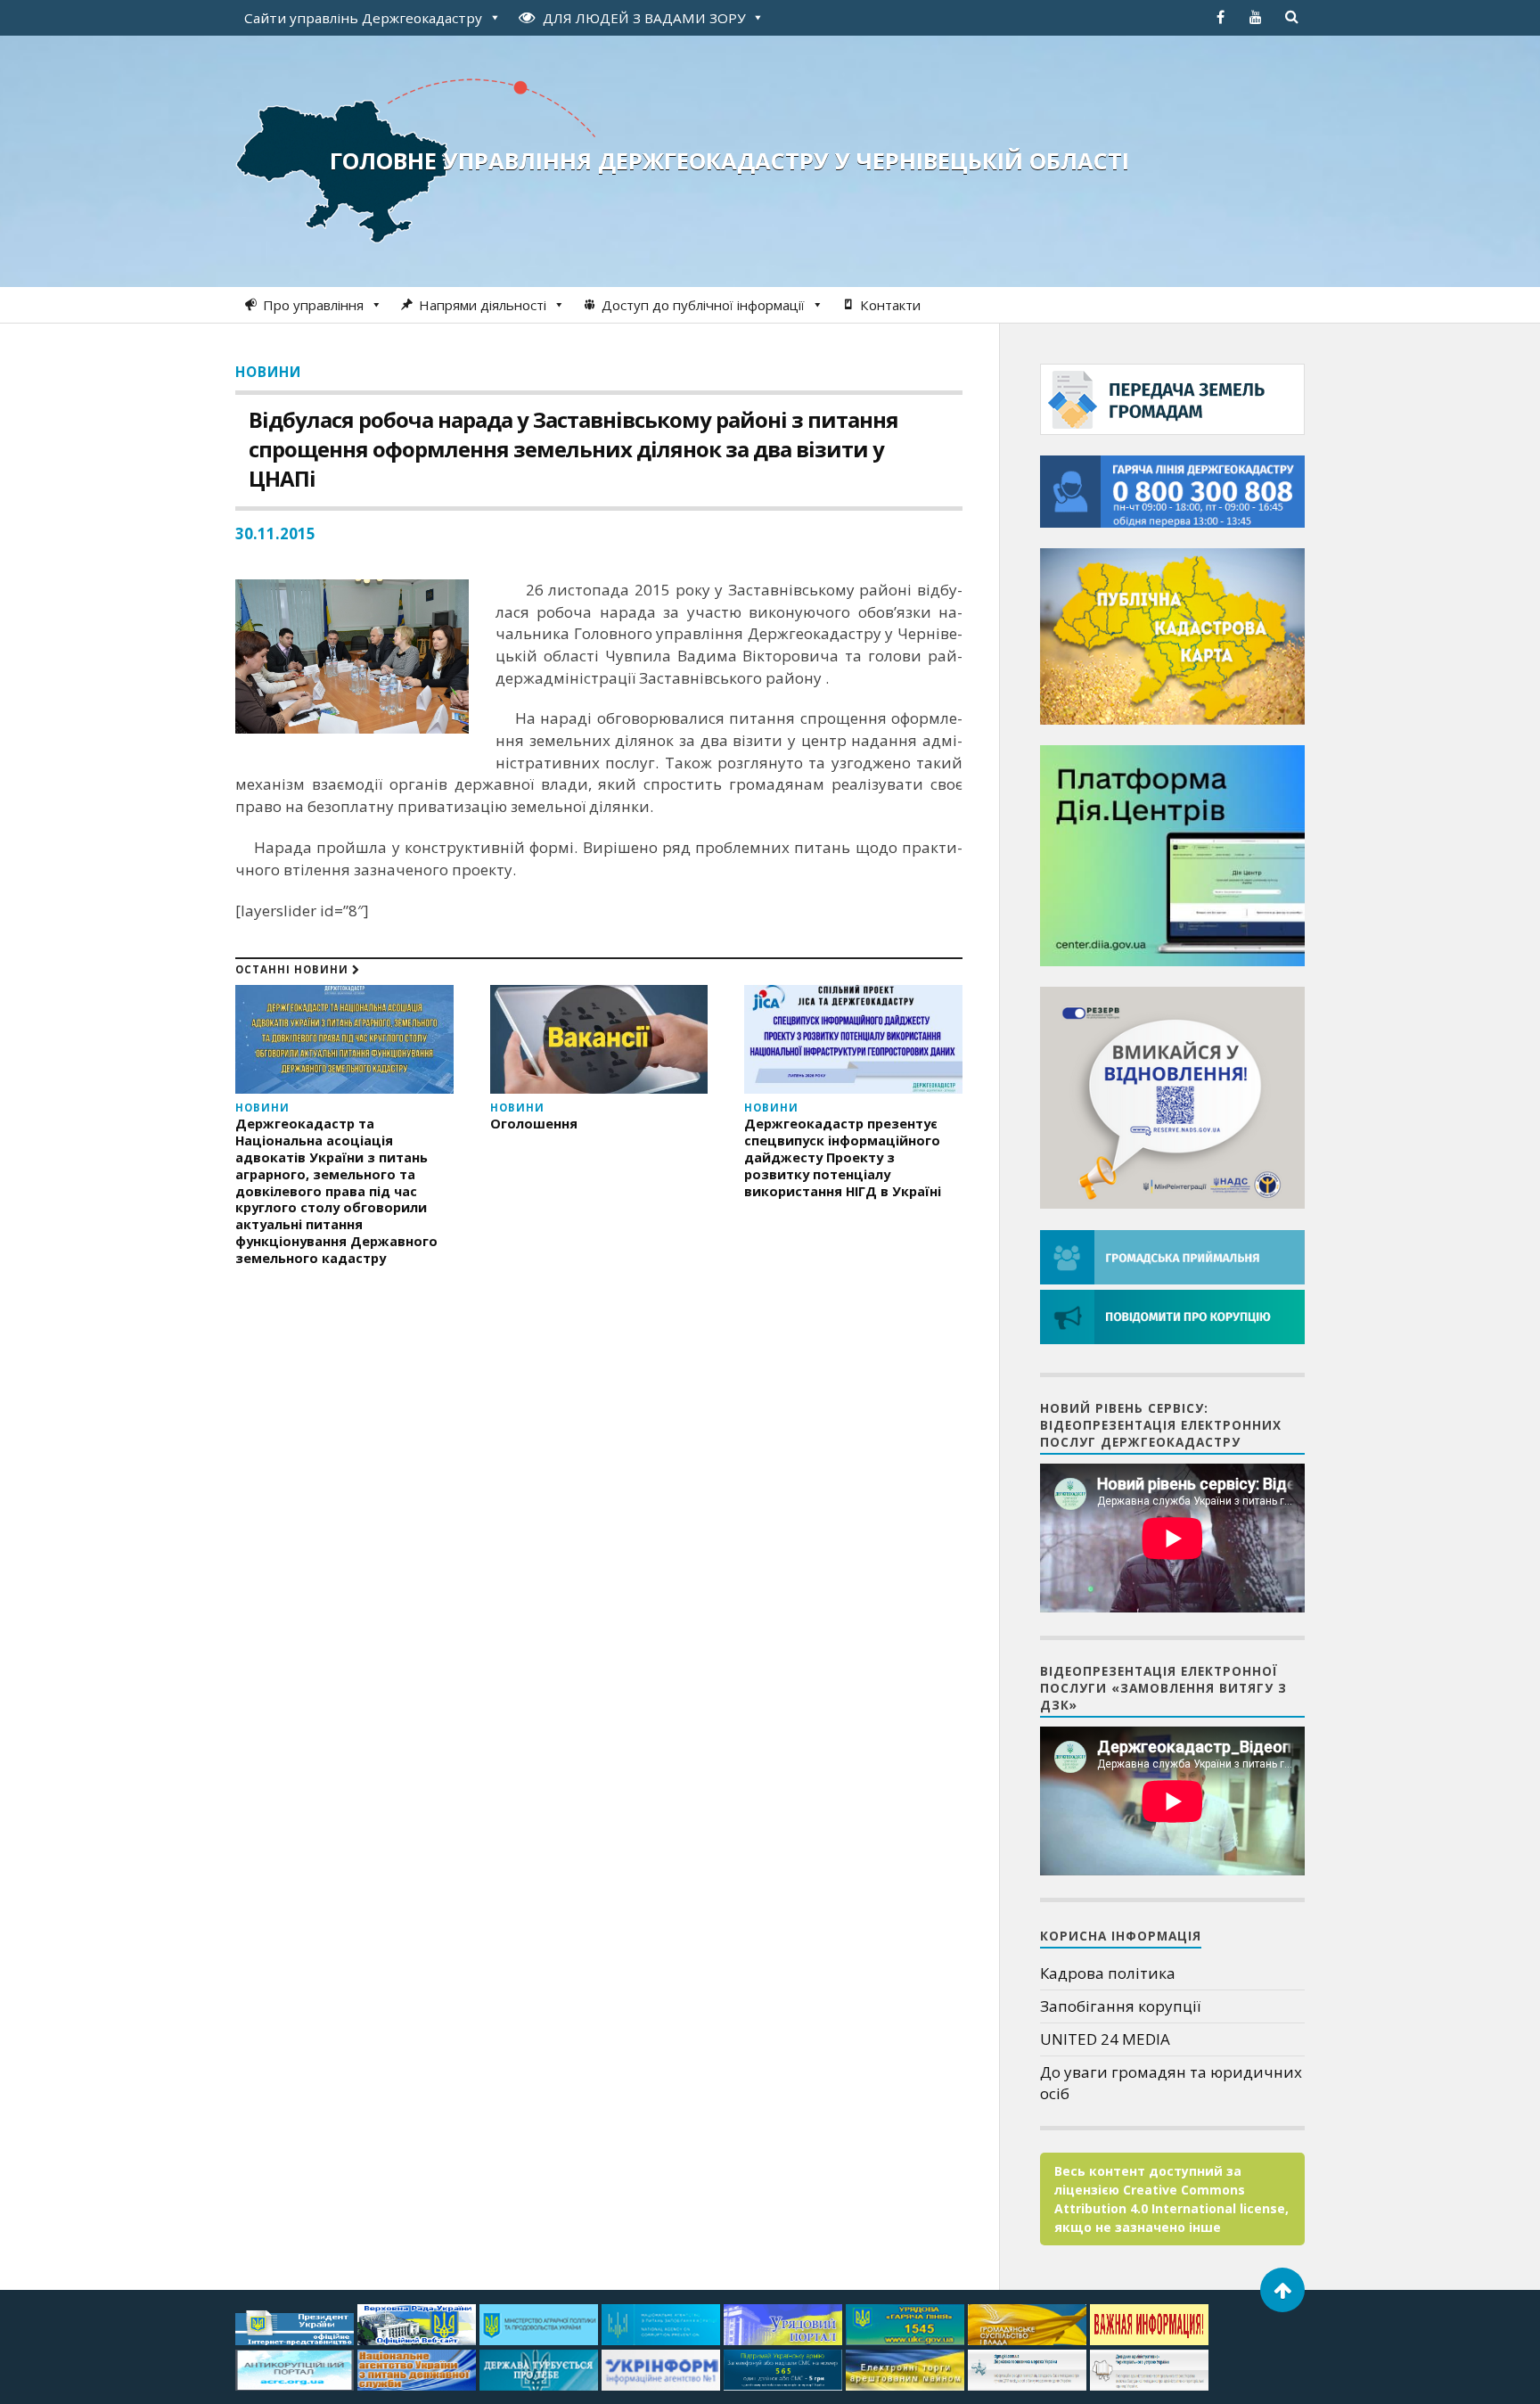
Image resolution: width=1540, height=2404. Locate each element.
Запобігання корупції (1120, 2006)
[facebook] (1220, 17)
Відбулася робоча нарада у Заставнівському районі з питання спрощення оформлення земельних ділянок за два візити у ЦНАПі (573, 449)
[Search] (1291, 17)
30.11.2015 (275, 533)
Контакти (890, 305)
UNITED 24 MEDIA (1105, 2039)
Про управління (313, 305)
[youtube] (1256, 17)
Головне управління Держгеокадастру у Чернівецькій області (729, 160)
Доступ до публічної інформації (703, 305)
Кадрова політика (1108, 1973)
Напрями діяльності (483, 305)
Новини (268, 372)
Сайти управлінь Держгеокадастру (363, 18)
